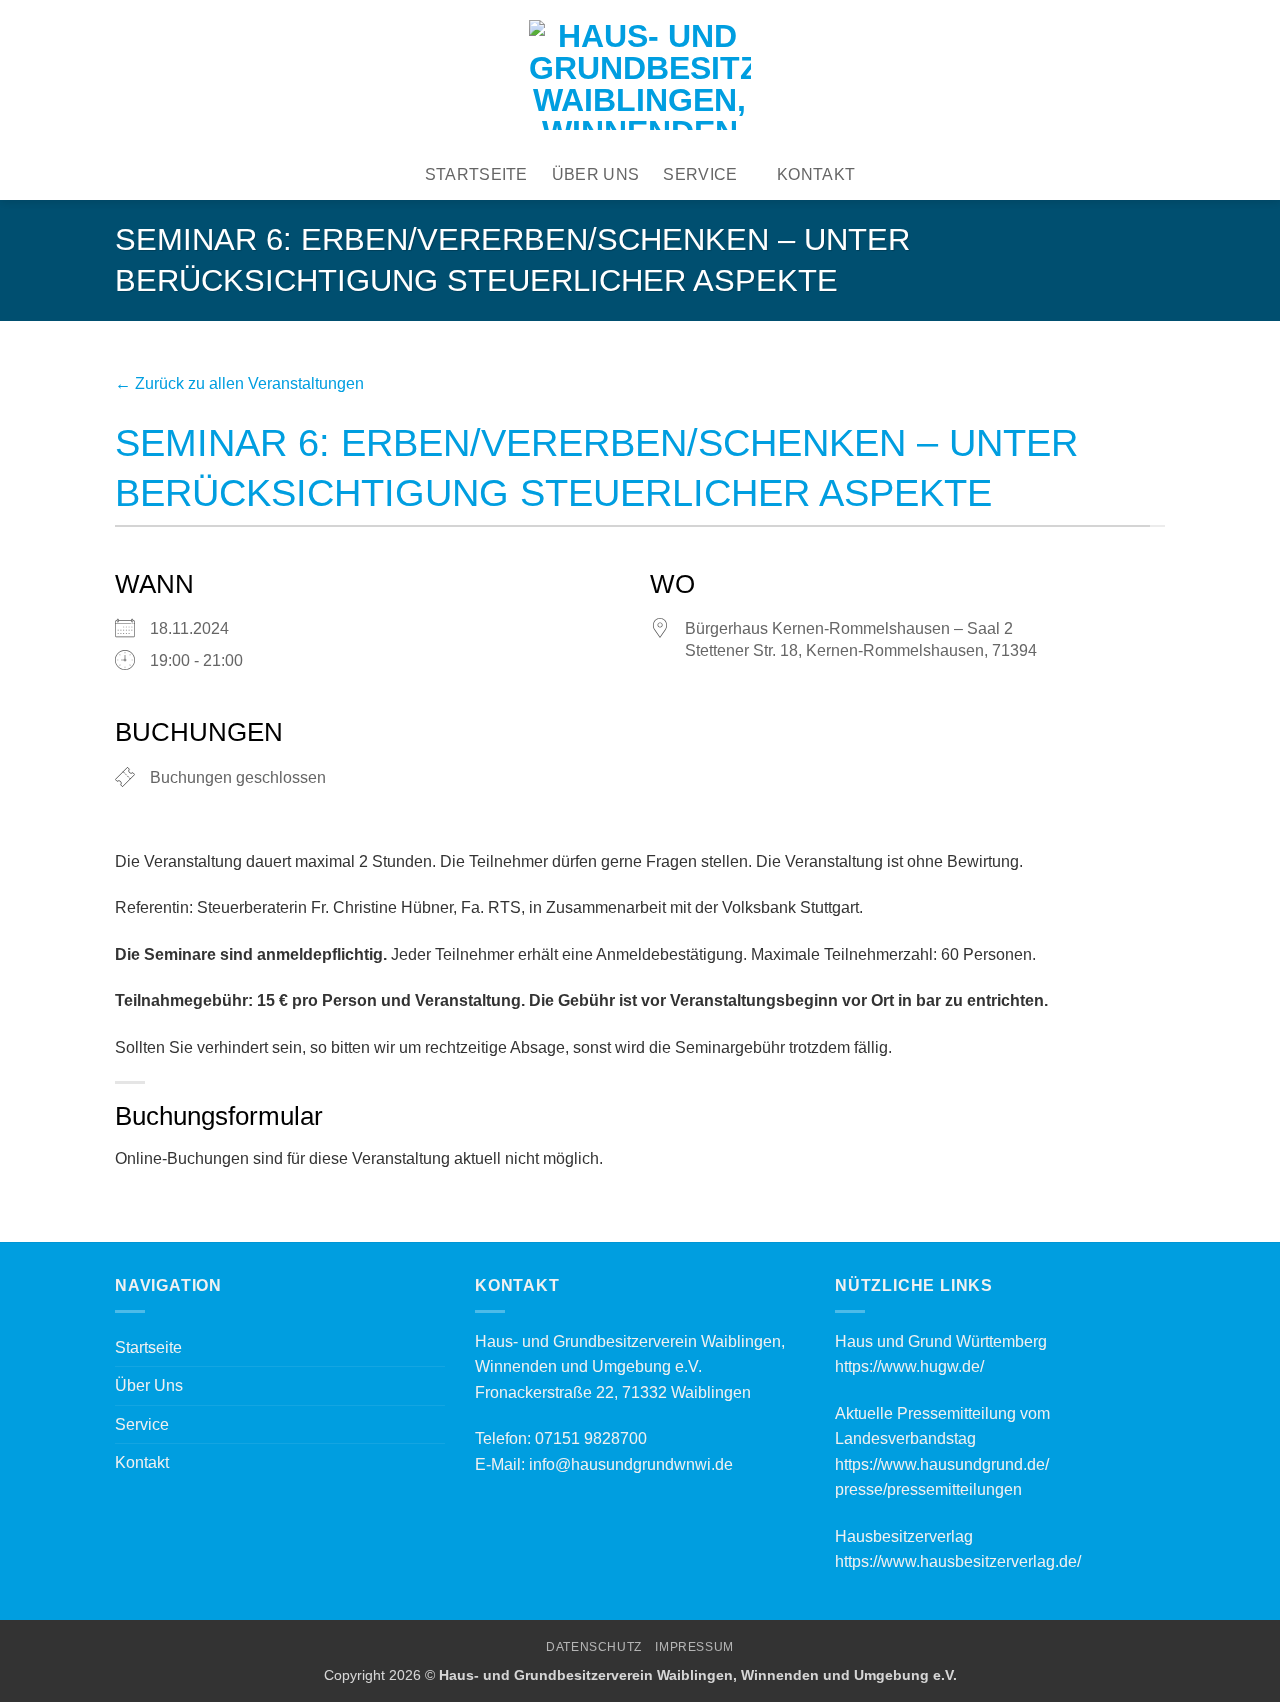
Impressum (694, 1647)
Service (700, 174)
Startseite (476, 174)
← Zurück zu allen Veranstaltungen (239, 383)
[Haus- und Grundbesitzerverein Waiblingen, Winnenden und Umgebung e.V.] (640, 75)
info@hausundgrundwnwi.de (631, 1464)
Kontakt (816, 174)
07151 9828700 (591, 1438)
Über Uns (596, 174)
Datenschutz (594, 1647)
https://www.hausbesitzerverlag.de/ (958, 1561)
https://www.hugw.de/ (909, 1366)
